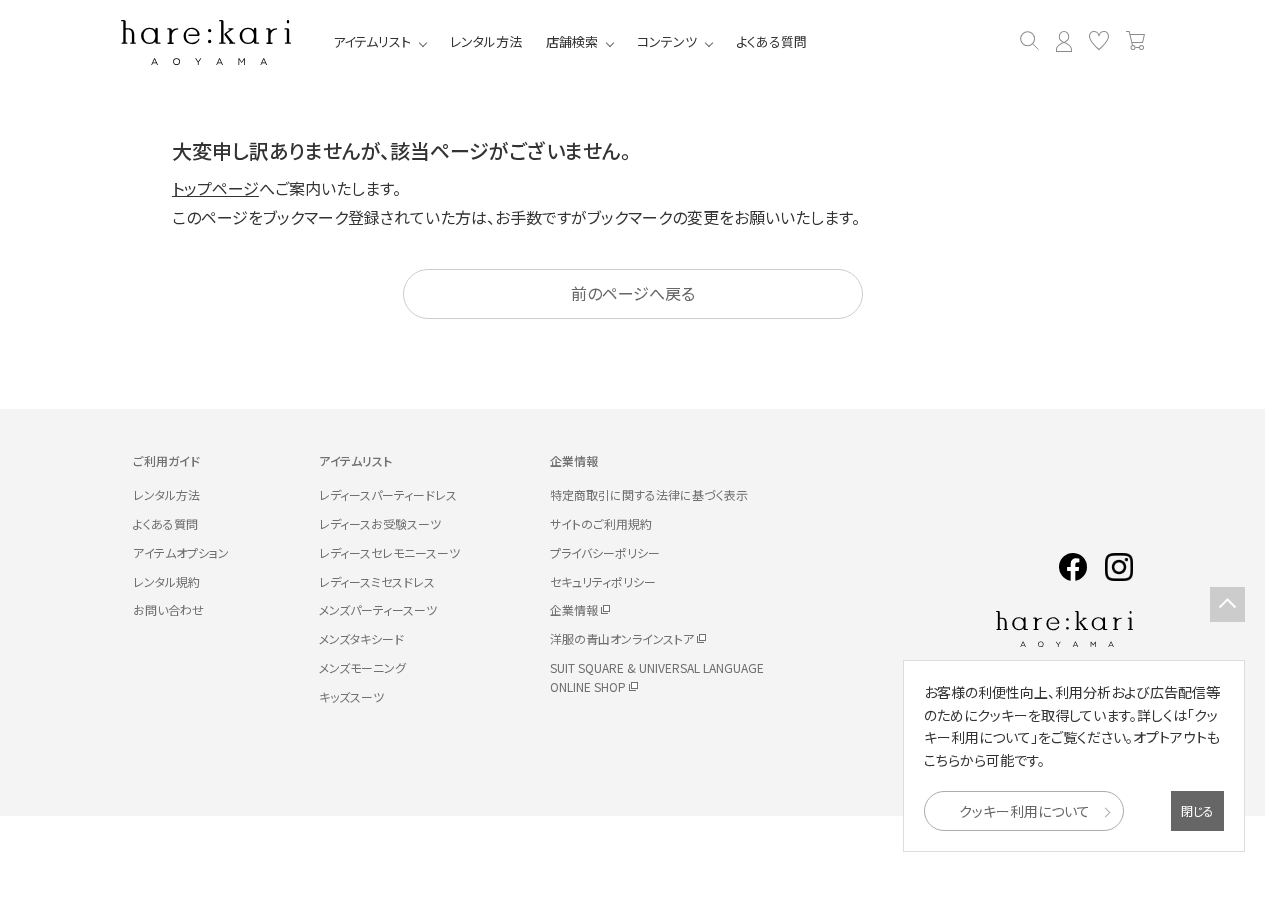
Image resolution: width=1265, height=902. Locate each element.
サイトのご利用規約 (601, 523)
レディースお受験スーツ (380, 523)
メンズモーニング (362, 667)
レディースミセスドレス (377, 581)
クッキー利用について (1024, 811)
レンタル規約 (166, 581)
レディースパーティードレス (388, 494)
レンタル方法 (486, 41)
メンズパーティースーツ (378, 609)
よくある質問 (771, 41)
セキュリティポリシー (603, 581)
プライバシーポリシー (605, 552)
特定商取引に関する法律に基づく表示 (649, 494)
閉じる (1197, 810)
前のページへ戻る (633, 293)
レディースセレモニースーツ (389, 552)
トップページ (215, 188)
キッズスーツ (351, 696)
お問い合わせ (168, 609)
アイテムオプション (181, 552)
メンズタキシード (361, 638)
